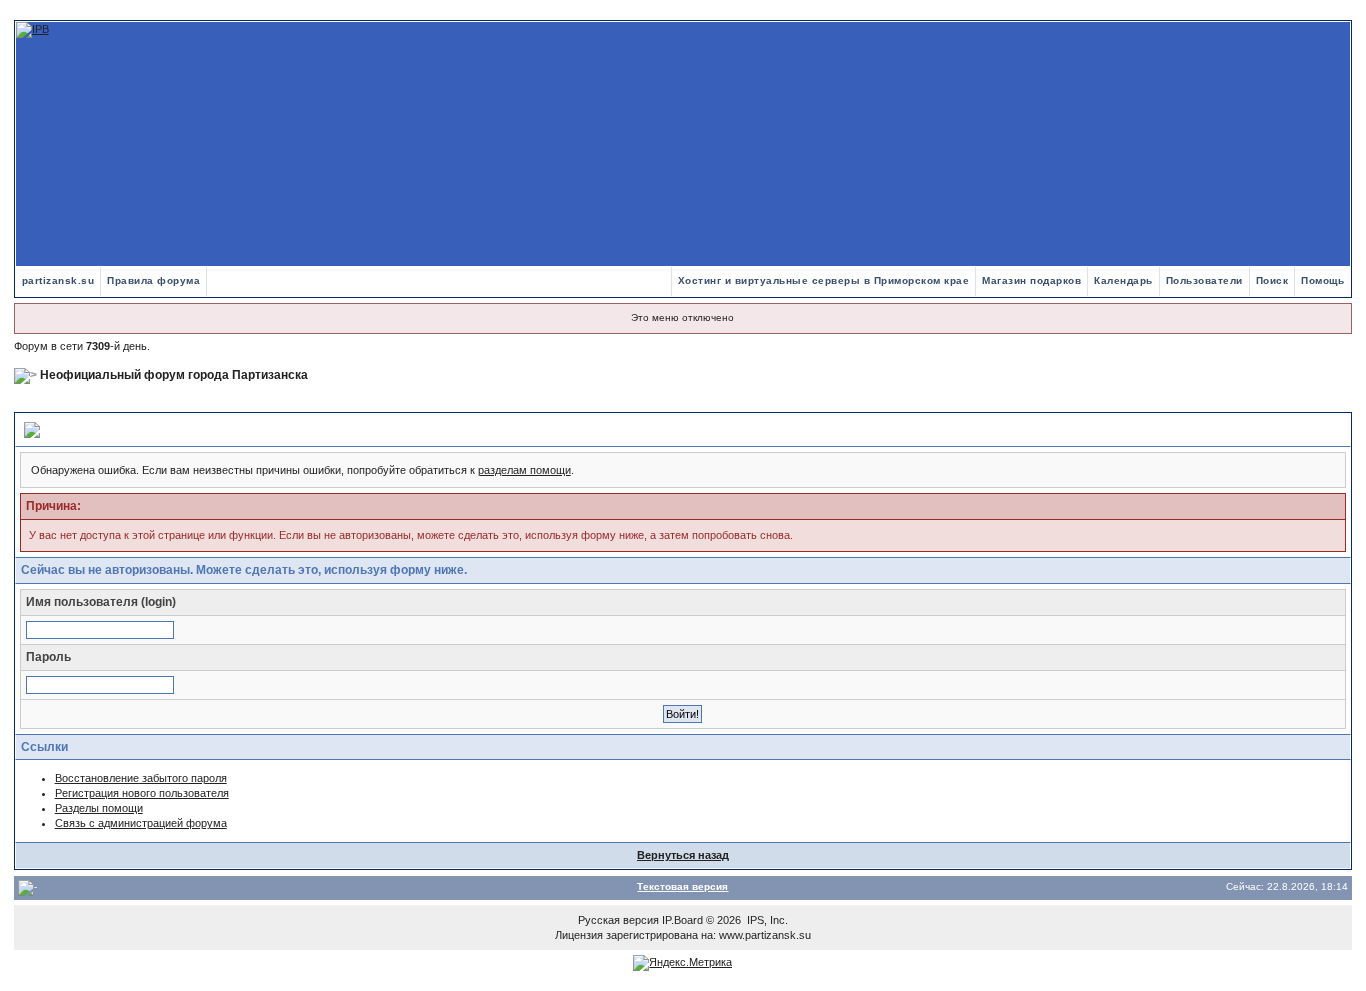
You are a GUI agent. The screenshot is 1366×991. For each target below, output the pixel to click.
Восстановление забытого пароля (141, 778)
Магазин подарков (1031, 280)
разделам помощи (524, 470)
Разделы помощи (99, 808)
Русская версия (618, 920)
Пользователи (1204, 280)
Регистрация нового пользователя (142, 793)
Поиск (1272, 280)
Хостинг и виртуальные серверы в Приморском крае (824, 280)
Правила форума (153, 280)
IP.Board (682, 920)
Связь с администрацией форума (141, 823)
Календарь (1123, 280)
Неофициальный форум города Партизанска (174, 375)
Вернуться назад (683, 855)
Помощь (1322, 280)
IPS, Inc (766, 920)
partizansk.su (58, 280)
